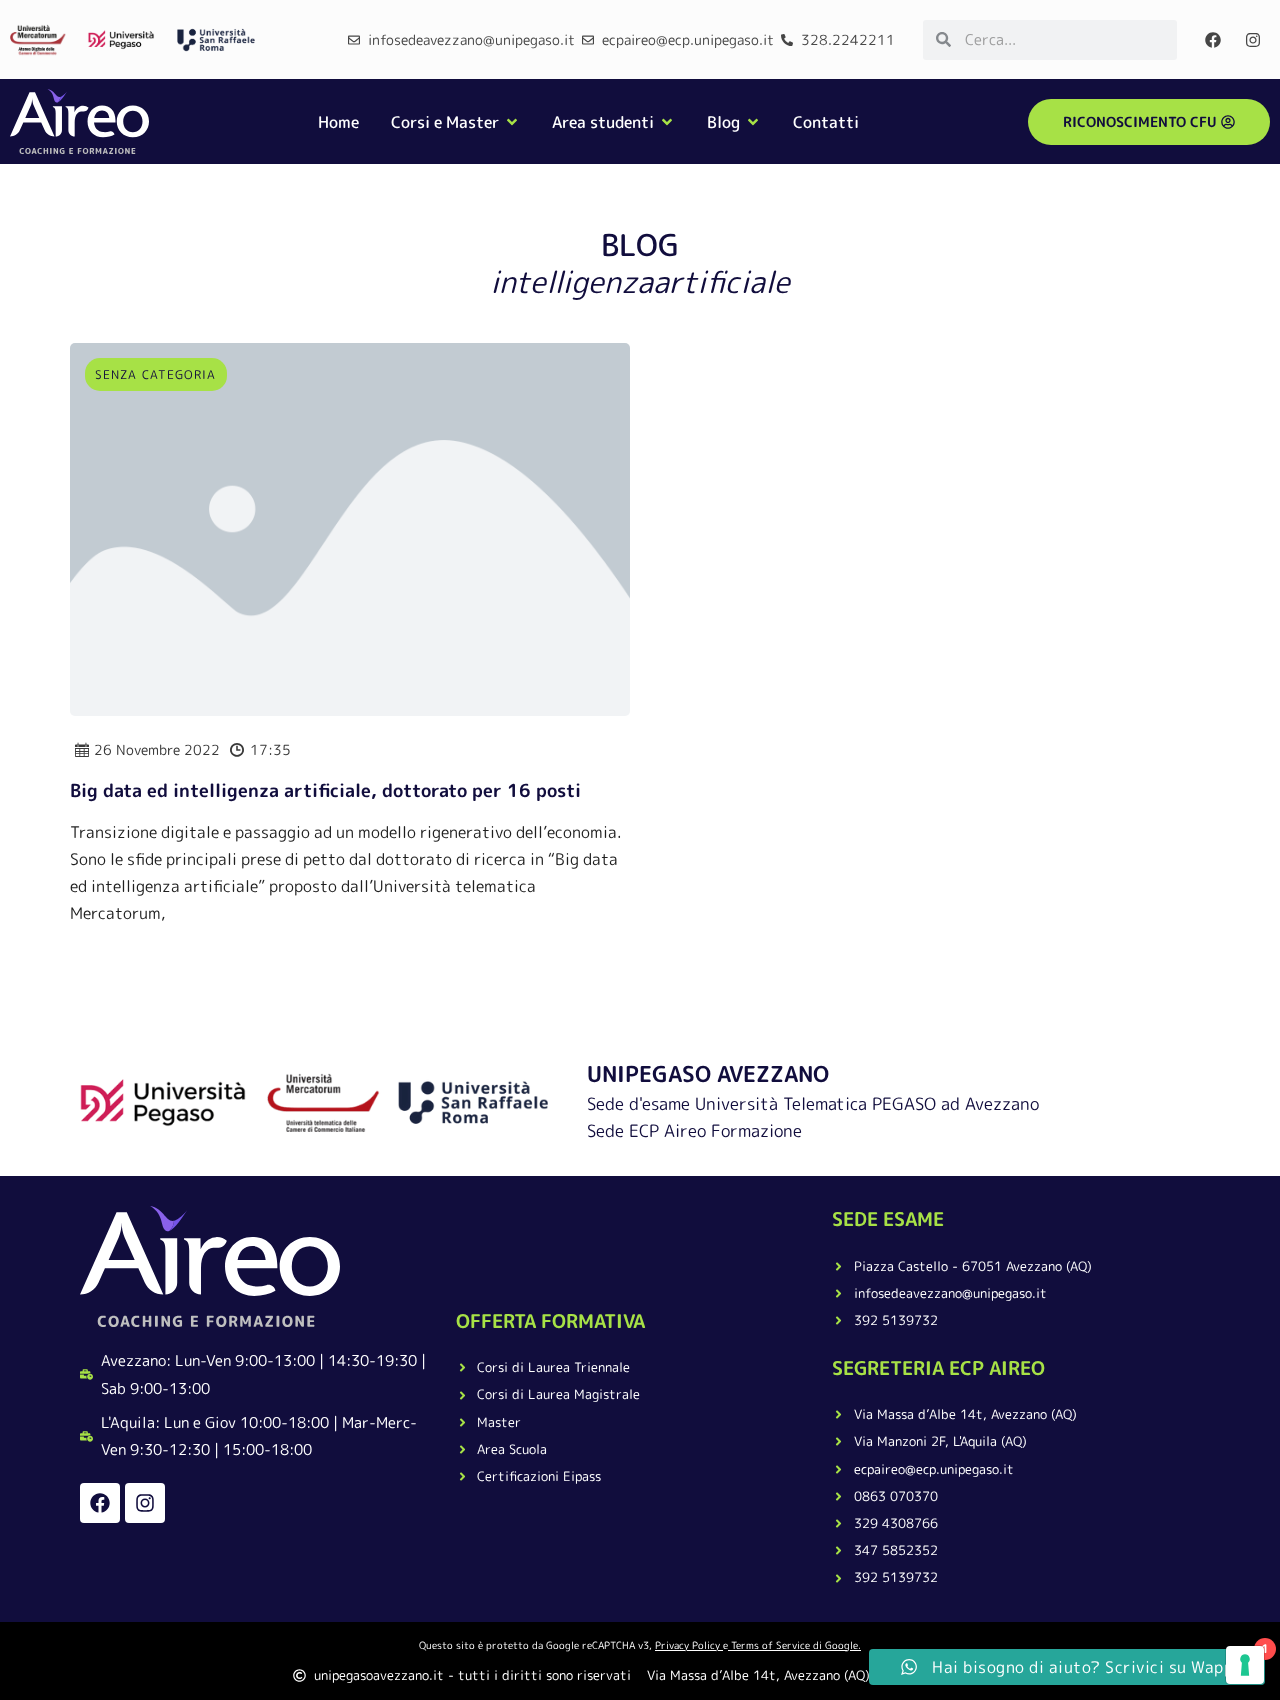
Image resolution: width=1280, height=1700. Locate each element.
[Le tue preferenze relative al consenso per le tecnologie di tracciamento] (1245, 1665)
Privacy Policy (687, 1645)
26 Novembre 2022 (157, 749)
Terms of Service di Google (794, 1645)
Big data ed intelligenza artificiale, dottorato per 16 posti (325, 790)
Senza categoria (156, 374)
